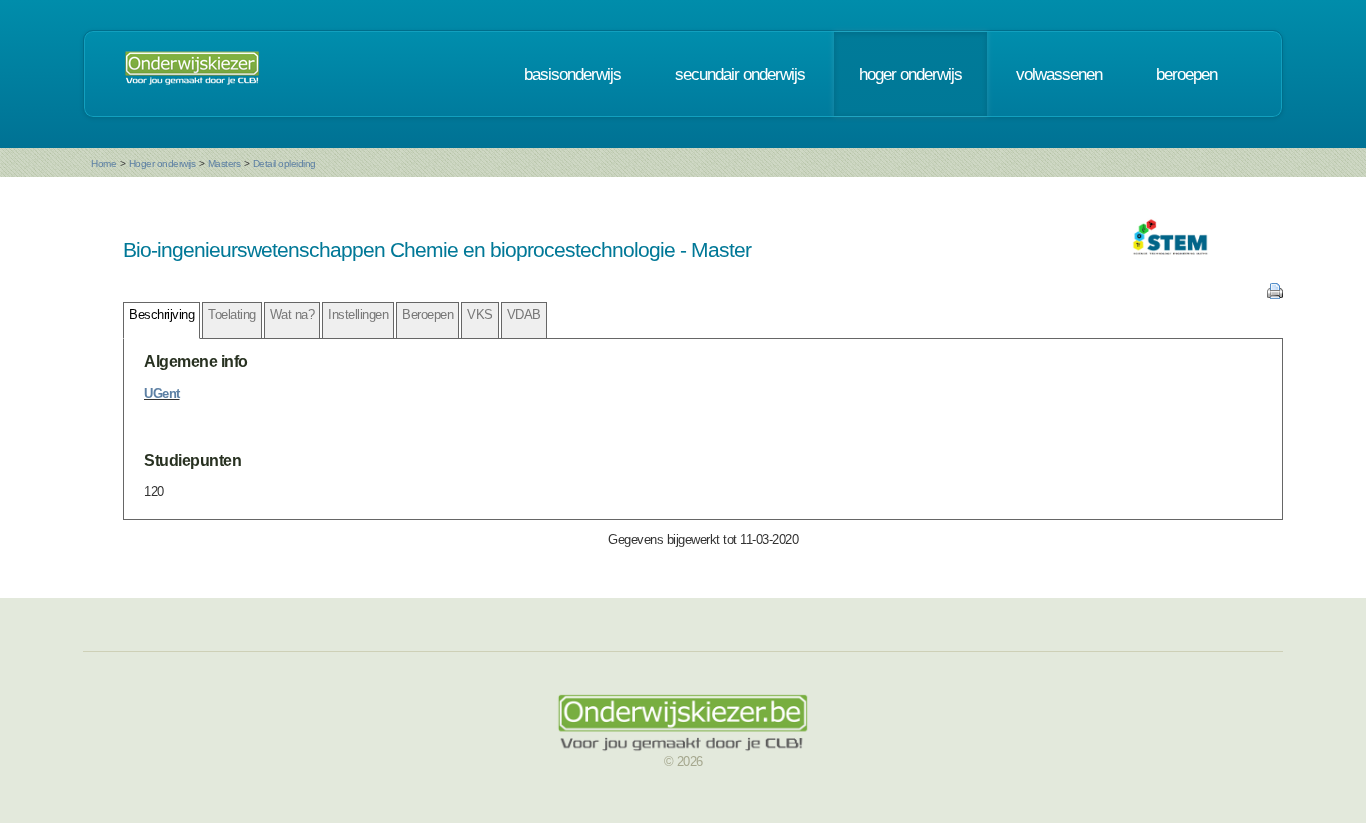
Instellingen (358, 314)
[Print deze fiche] (1275, 294)
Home (103, 163)
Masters (224, 163)
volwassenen (1059, 74)
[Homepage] (192, 74)
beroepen (1186, 74)
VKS (480, 314)
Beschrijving (161, 314)
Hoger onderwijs (162, 163)
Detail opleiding (284, 163)
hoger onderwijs (910, 74)
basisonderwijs (572, 74)
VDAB (524, 314)
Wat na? (292, 314)
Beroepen (427, 314)
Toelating (232, 314)
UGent (162, 393)
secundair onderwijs (740, 74)
